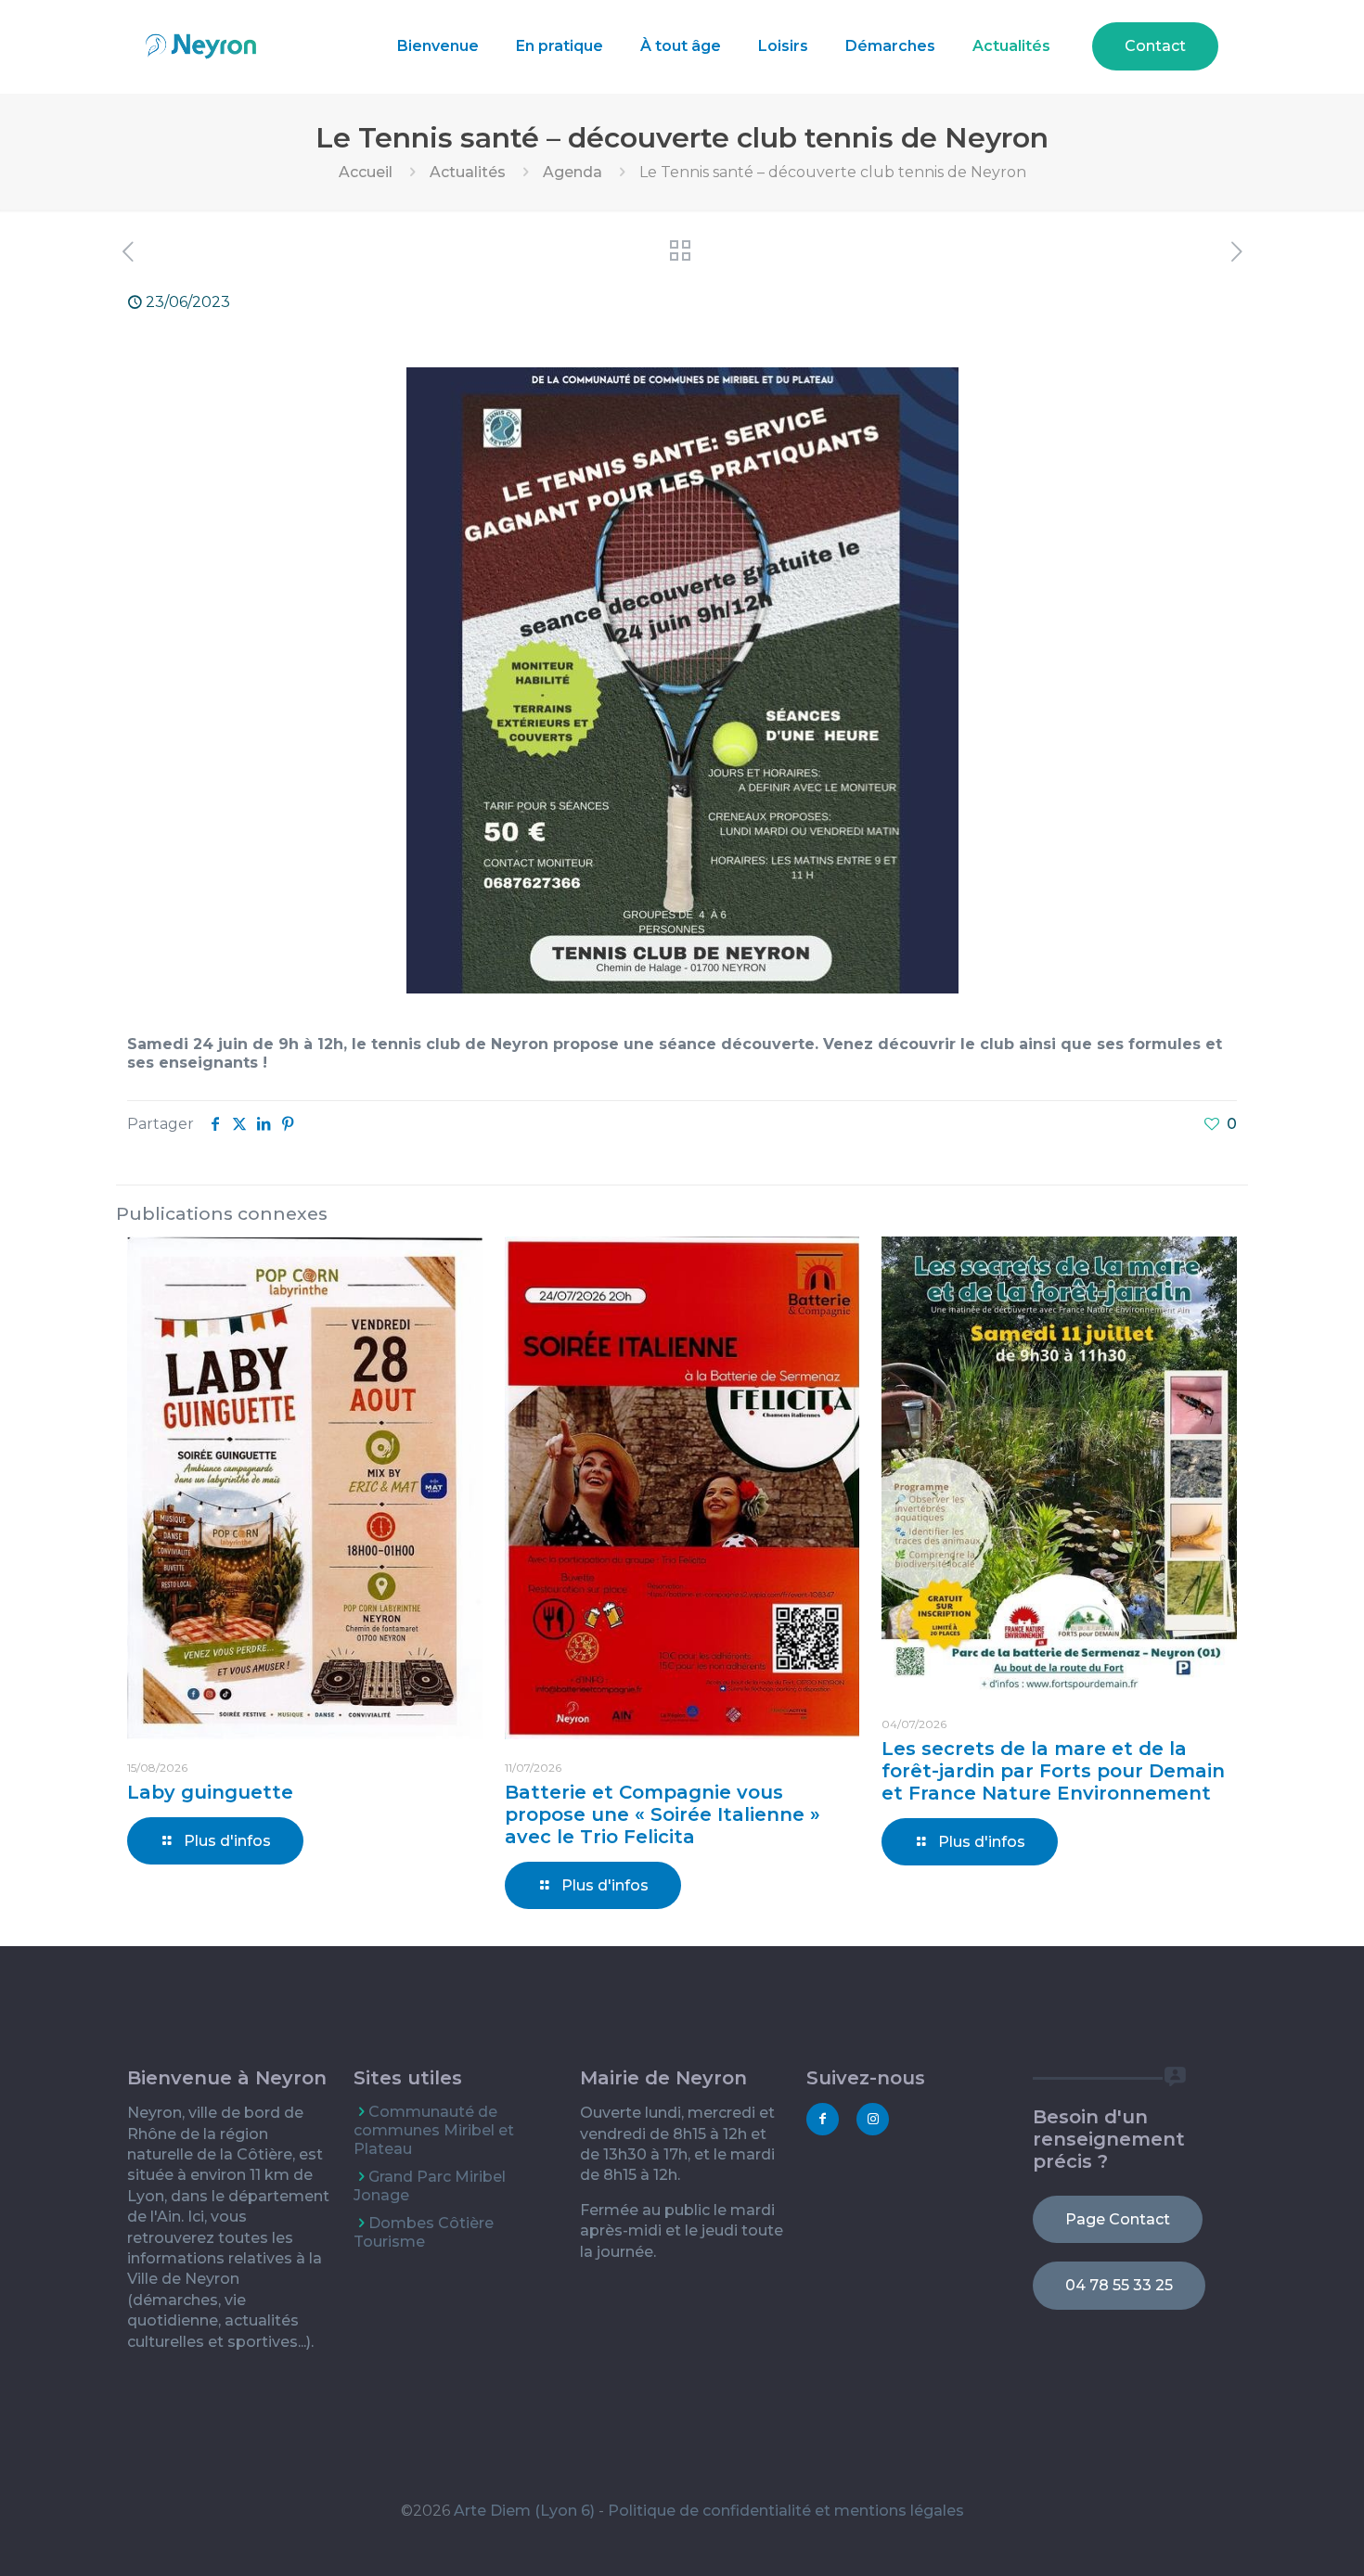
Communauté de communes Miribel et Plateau (434, 2130)
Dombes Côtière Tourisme (424, 2232)
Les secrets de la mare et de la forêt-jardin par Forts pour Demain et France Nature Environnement (1053, 1771)
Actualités (468, 172)
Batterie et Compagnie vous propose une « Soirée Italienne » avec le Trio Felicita (663, 1814)
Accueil (366, 172)
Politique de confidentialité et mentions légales (786, 2511)
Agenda (573, 172)
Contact (1155, 46)
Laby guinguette (210, 1792)
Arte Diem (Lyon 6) (524, 2511)
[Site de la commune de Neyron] (201, 46)
